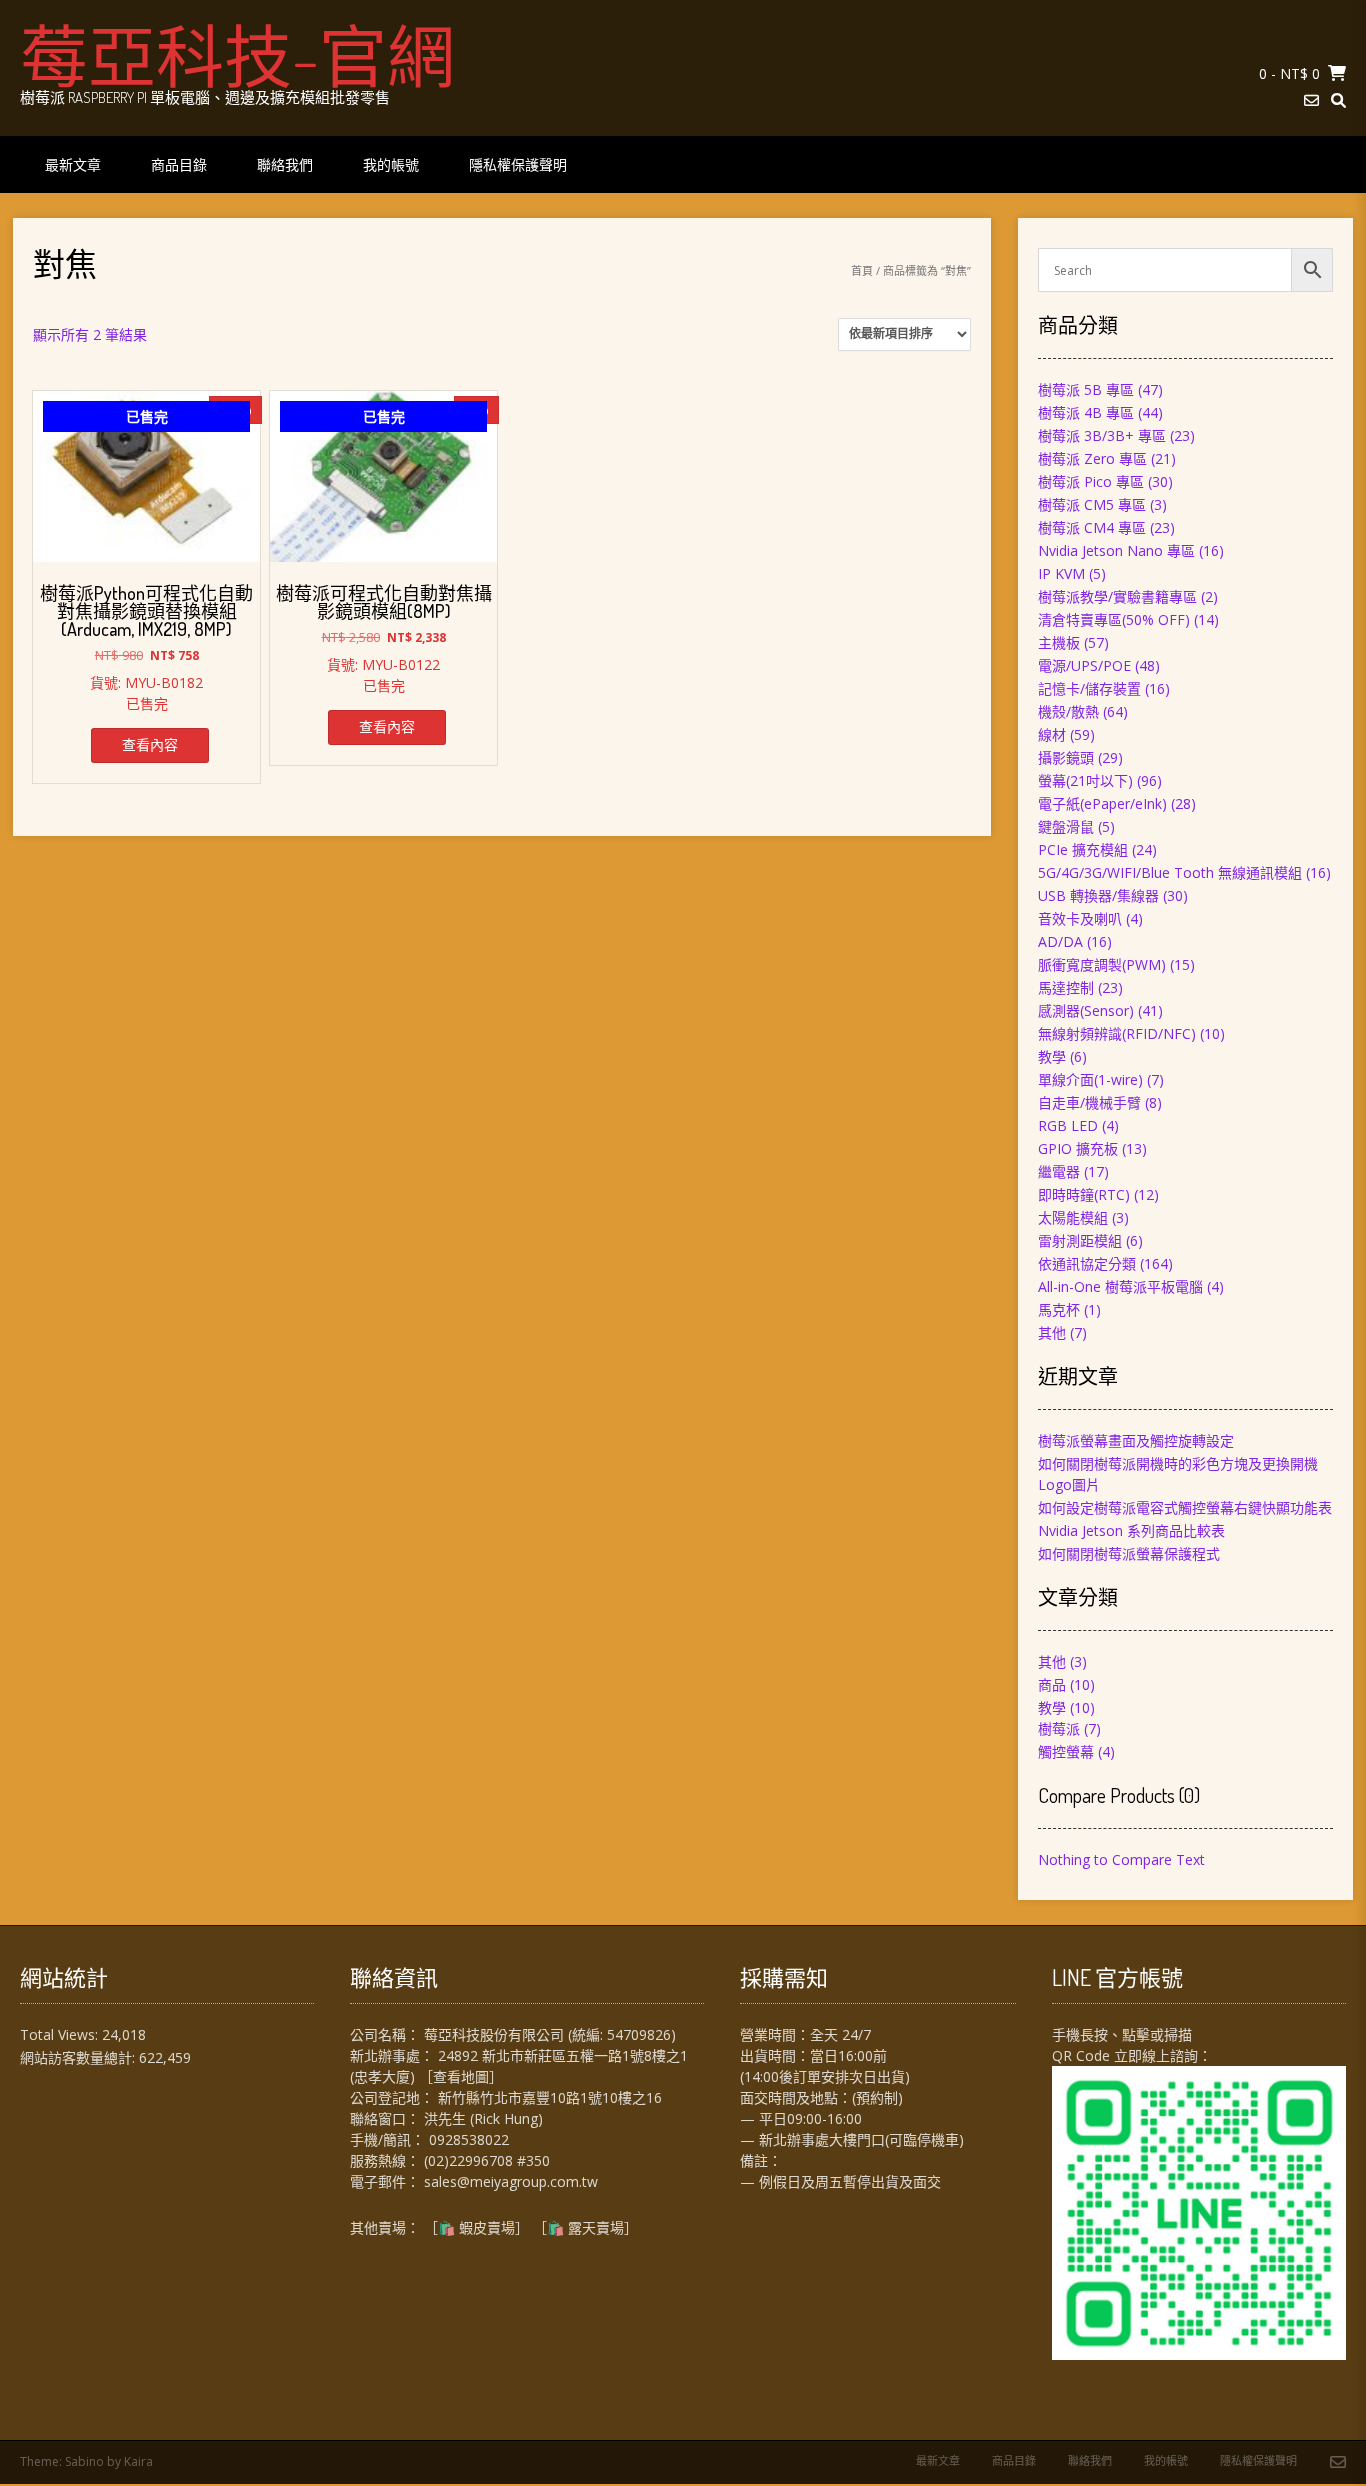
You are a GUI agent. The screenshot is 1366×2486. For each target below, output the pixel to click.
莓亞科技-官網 (237, 55)
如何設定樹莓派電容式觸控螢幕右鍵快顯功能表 (1185, 1507)
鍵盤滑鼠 (1066, 826)
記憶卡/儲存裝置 (1089, 688)
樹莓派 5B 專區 (1086, 389)
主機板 (1059, 642)
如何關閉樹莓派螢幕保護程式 (1129, 1553)
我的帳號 (391, 164)
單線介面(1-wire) (1090, 1079)
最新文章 (73, 164)
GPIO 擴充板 (1078, 1148)
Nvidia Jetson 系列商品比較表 (1131, 1530)
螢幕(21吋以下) (1085, 780)
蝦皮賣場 (487, 2227)
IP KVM (1061, 573)
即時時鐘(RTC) (1084, 1194)
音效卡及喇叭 (1080, 918)
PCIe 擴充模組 (1083, 849)
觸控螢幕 (1066, 1751)
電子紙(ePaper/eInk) (1102, 803)
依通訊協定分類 (1087, 1263)
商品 (1052, 1684)
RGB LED (1068, 1125)
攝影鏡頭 (1066, 757)
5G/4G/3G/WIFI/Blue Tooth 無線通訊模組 (1170, 872)
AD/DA (1060, 941)
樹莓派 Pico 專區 (1091, 481)
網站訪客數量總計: (79, 2057)
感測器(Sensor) (1086, 1010)
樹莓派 (1059, 1728)
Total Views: (61, 2034)
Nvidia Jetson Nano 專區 (1116, 550)
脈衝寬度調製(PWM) (1102, 964)
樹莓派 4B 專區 (1086, 412)
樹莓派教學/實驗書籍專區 (1117, 596)
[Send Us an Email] (1311, 100)
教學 (1052, 1056)
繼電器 (1059, 1171)
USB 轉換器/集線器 (1098, 895)
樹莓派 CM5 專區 (1092, 504)
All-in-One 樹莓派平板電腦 (1120, 1286)
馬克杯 (1059, 1309)
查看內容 (150, 744)
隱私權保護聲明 (518, 164)
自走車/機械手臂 (1089, 1102)
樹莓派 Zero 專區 (1092, 458)
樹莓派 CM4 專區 (1092, 527)
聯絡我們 (285, 164)
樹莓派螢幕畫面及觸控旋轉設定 (1136, 1440)
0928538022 (469, 2139)
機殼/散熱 (1068, 711)
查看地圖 (461, 2076)
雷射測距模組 (1080, 1240)
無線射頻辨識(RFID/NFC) (1117, 1033)
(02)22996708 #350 (487, 2160)
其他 (1052, 1332)
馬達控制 (1066, 987)
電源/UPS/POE (1084, 665)
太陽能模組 (1073, 1217)
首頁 (862, 270)
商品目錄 (179, 164)
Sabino (84, 2461)
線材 (1052, 734)
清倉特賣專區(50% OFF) (1114, 619)
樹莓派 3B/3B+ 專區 (1102, 435)
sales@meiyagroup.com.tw (511, 2181)
